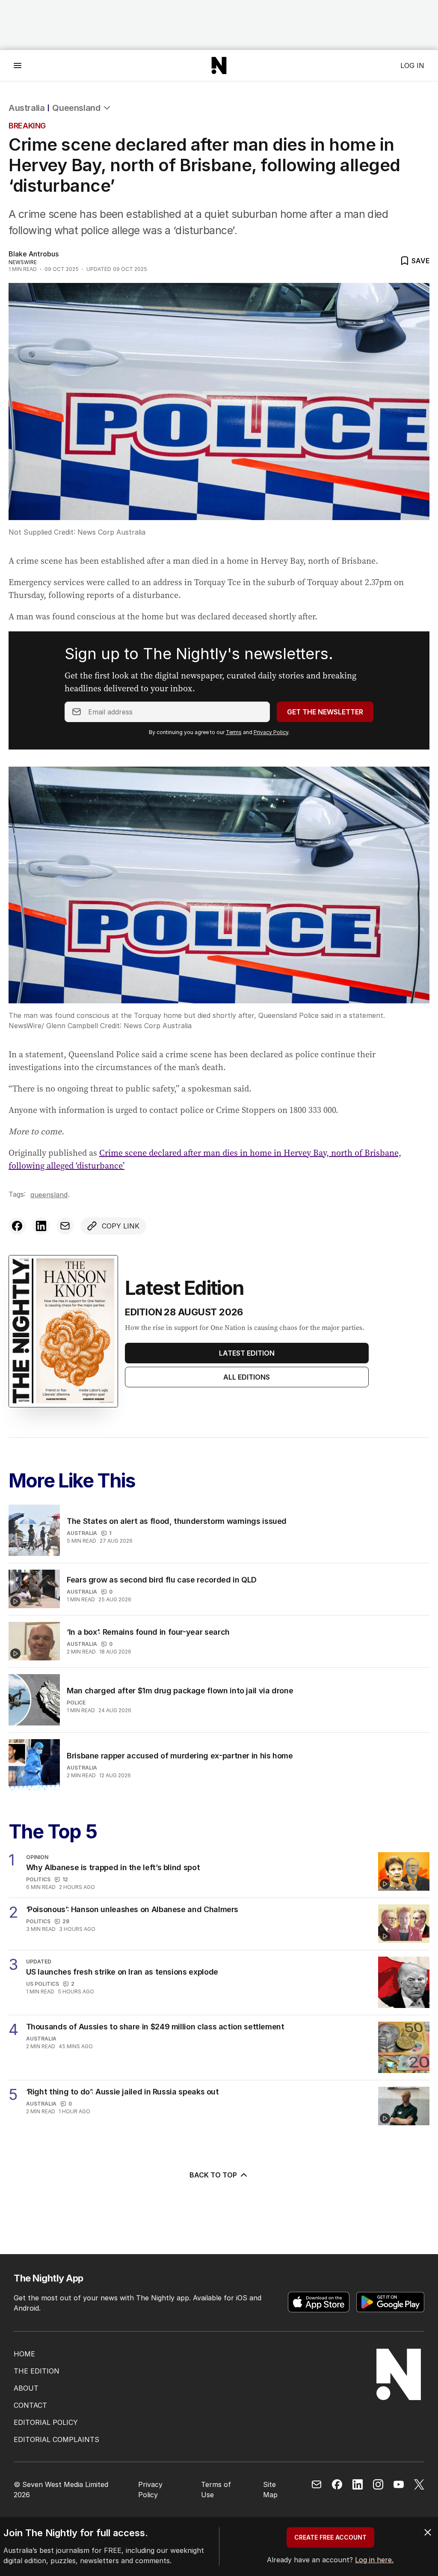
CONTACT (30, 2405)
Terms (234, 732)
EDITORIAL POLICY (46, 2422)
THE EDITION (37, 2371)
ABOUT (26, 2388)
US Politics (43, 1984)
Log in (412, 65)
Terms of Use (216, 2490)
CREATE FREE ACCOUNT (330, 2537)
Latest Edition (247, 1353)
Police (76, 1703)
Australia (27, 108)
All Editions (247, 1377)
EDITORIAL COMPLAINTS (56, 2439)
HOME (24, 2354)
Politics (38, 1879)
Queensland (76, 108)
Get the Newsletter (325, 712)
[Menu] (18, 65)
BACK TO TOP (213, 2175)
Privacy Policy (271, 732)
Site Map (270, 2490)
